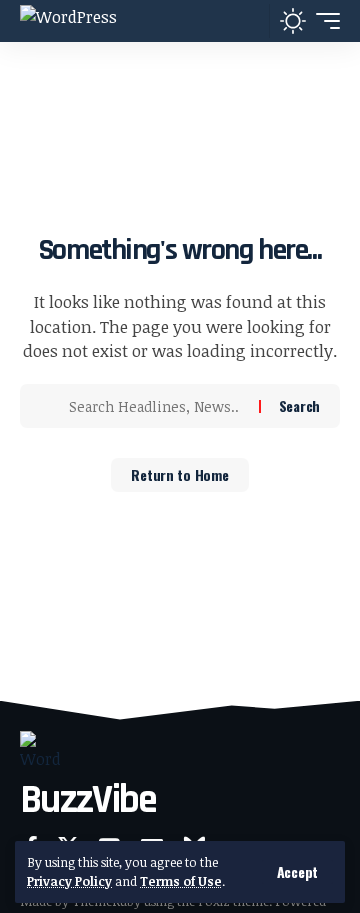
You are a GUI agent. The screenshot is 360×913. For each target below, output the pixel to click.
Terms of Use (181, 881)
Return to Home (179, 474)
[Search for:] (156, 406)
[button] (297, 872)
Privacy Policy (69, 881)
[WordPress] (68, 21)
